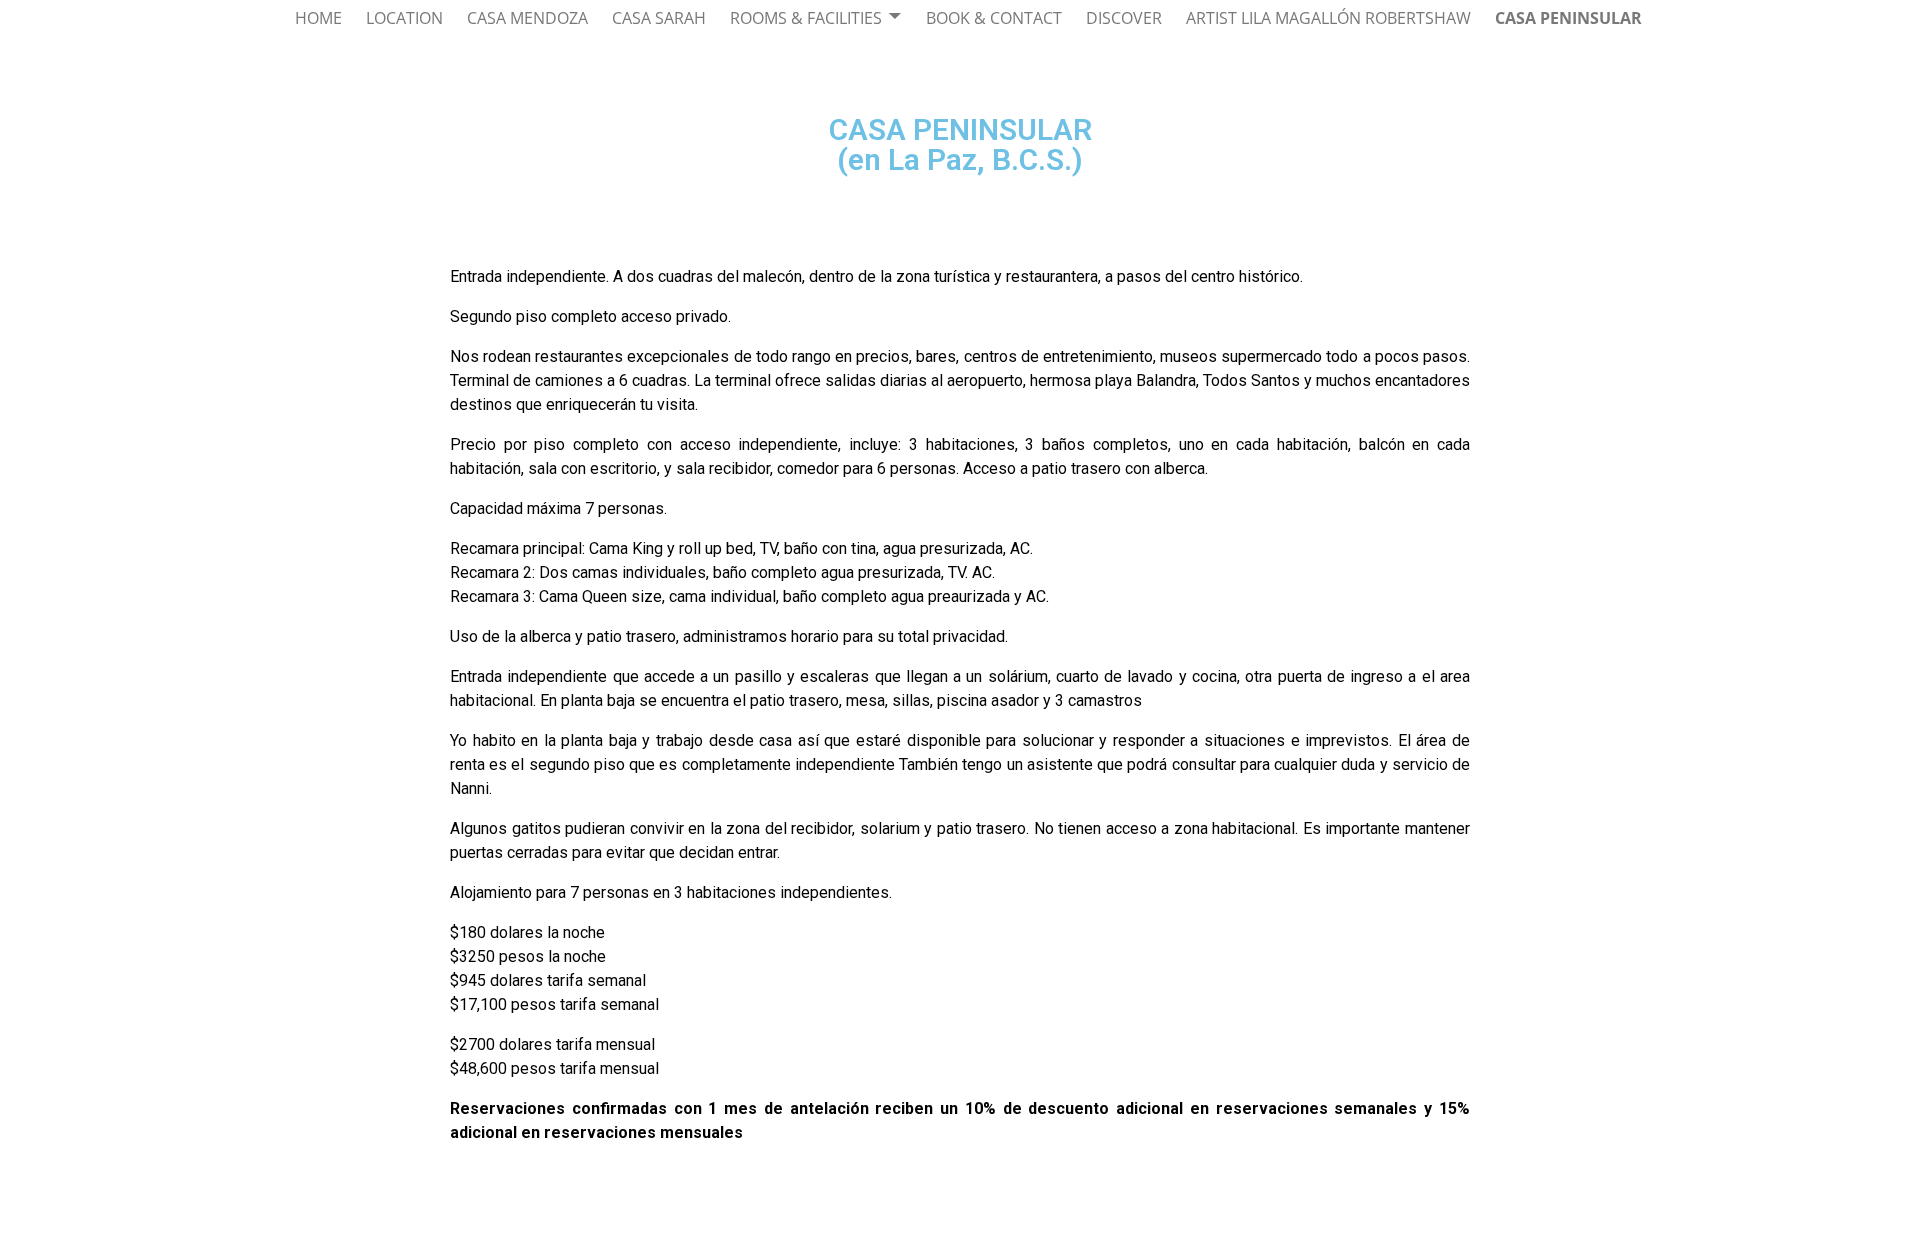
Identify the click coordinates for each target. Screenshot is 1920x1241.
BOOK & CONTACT (994, 18)
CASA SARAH (659, 18)
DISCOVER (1124, 18)
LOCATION (404, 18)
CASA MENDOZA (527, 18)
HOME (318, 18)
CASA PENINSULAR (1568, 18)
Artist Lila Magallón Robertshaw (1328, 18)
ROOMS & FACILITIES (806, 18)
